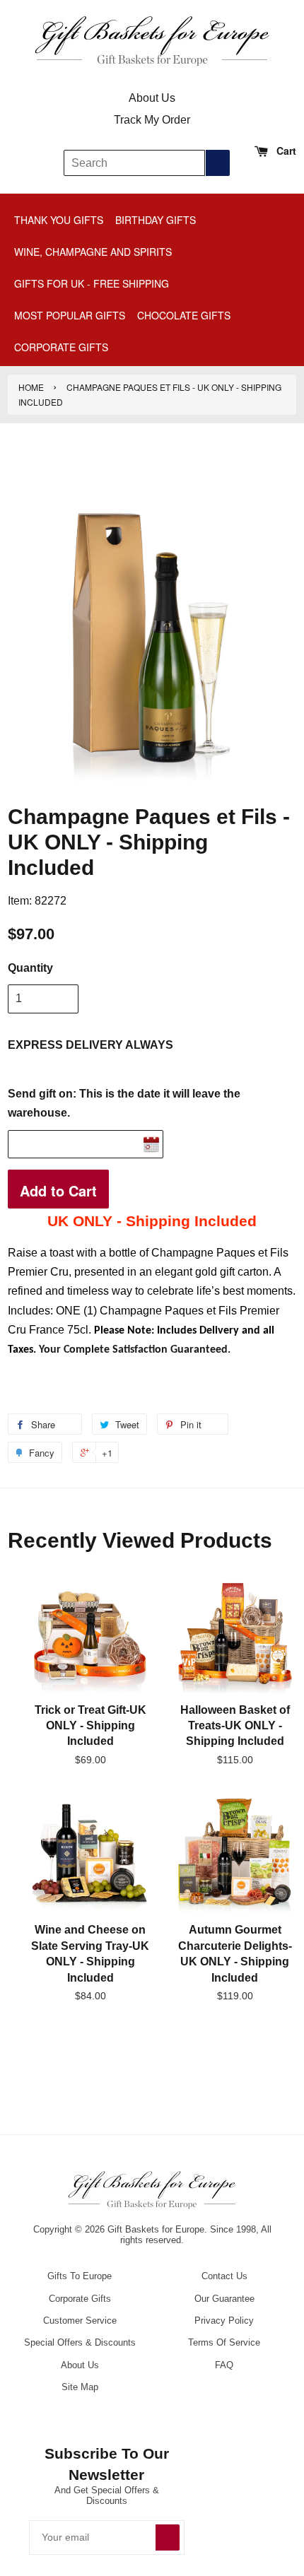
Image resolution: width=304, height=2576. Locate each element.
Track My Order (152, 120)
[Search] (218, 163)
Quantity (30, 968)
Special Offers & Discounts (80, 2342)
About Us (152, 98)
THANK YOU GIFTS (59, 220)
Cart (285, 151)
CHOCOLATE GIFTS (184, 315)
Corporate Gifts (80, 2299)
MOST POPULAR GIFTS (70, 315)
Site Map (80, 2387)
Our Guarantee (224, 2299)
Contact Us (224, 2276)
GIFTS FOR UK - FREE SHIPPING (92, 283)
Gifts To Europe (80, 2276)
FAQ (224, 2365)
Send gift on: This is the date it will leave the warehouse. (124, 1103)
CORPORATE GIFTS (61, 347)
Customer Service (80, 2321)
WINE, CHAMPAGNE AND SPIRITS (93, 252)
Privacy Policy (224, 2321)
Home (31, 387)
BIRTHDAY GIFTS (156, 220)
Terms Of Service (224, 2342)
